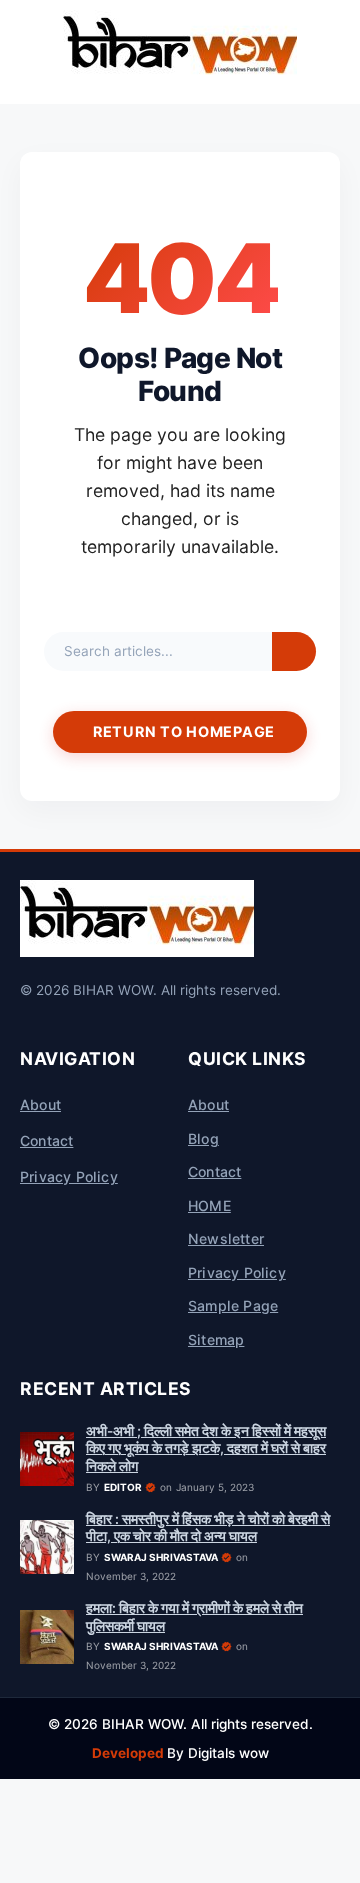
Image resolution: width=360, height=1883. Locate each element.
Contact (46, 1140)
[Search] (294, 652)
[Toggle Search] (336, 52)
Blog (203, 1138)
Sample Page (233, 1305)
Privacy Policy (69, 1176)
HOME (209, 1205)
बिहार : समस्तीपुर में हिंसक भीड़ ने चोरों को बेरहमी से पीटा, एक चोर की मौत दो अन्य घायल (208, 1528)
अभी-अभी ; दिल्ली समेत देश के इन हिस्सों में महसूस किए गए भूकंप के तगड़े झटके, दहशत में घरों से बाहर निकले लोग (206, 1448)
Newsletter (226, 1238)
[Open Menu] (24, 52)
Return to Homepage (184, 731)
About (40, 1104)
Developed (129, 1753)
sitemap (216, 1339)
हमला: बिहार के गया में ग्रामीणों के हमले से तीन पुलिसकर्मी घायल (194, 1617)
